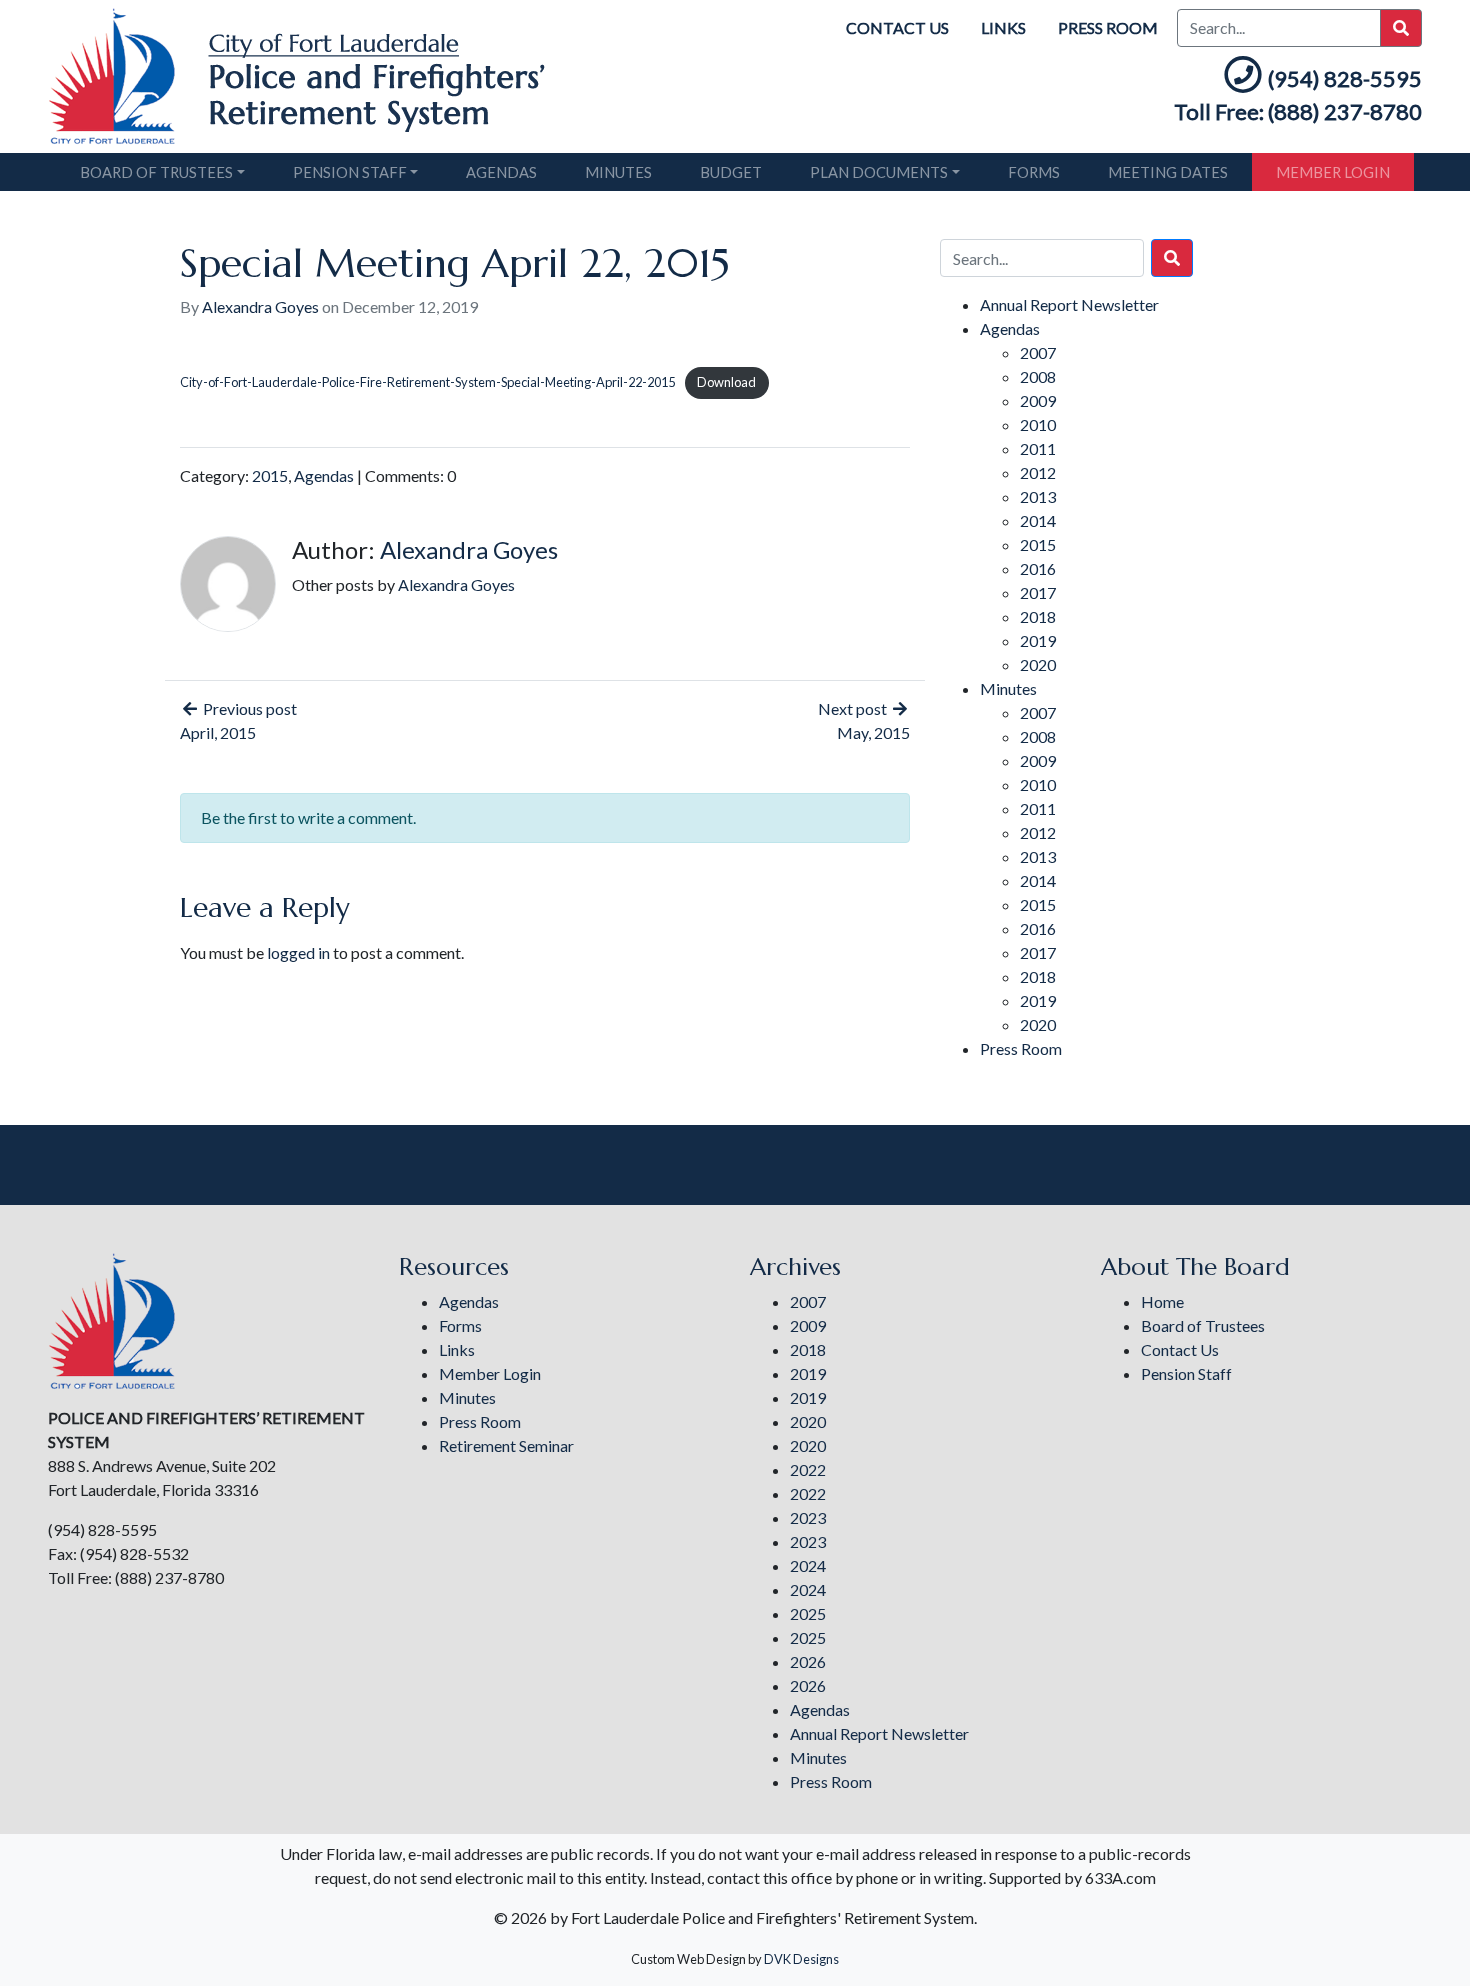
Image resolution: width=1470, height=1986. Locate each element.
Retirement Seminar (506, 1445)
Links (1003, 27)
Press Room (1108, 27)
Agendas (501, 172)
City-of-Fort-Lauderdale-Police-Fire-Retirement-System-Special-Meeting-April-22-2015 (427, 382)
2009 (1038, 400)
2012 (1038, 472)
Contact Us (897, 27)
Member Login (1333, 172)
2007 (1038, 352)
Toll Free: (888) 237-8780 (1298, 111)
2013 (1038, 496)
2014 (1038, 520)
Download (726, 382)
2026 (808, 1661)
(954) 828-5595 (1345, 78)
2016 (1038, 568)
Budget (731, 172)
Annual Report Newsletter (1069, 304)
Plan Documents (879, 172)
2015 (270, 475)
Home (1162, 1301)
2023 (808, 1517)
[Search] (1172, 258)
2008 (1038, 376)
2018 (1038, 616)
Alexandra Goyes (260, 306)
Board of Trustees (156, 172)
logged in (298, 952)
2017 (1038, 592)
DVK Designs (801, 1959)
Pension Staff (350, 172)
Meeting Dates (1168, 172)
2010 (1038, 424)
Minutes (618, 172)
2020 (1038, 664)
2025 (808, 1613)
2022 (808, 1469)
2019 (1038, 640)
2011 (1038, 448)
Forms (1034, 172)
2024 (808, 1565)
